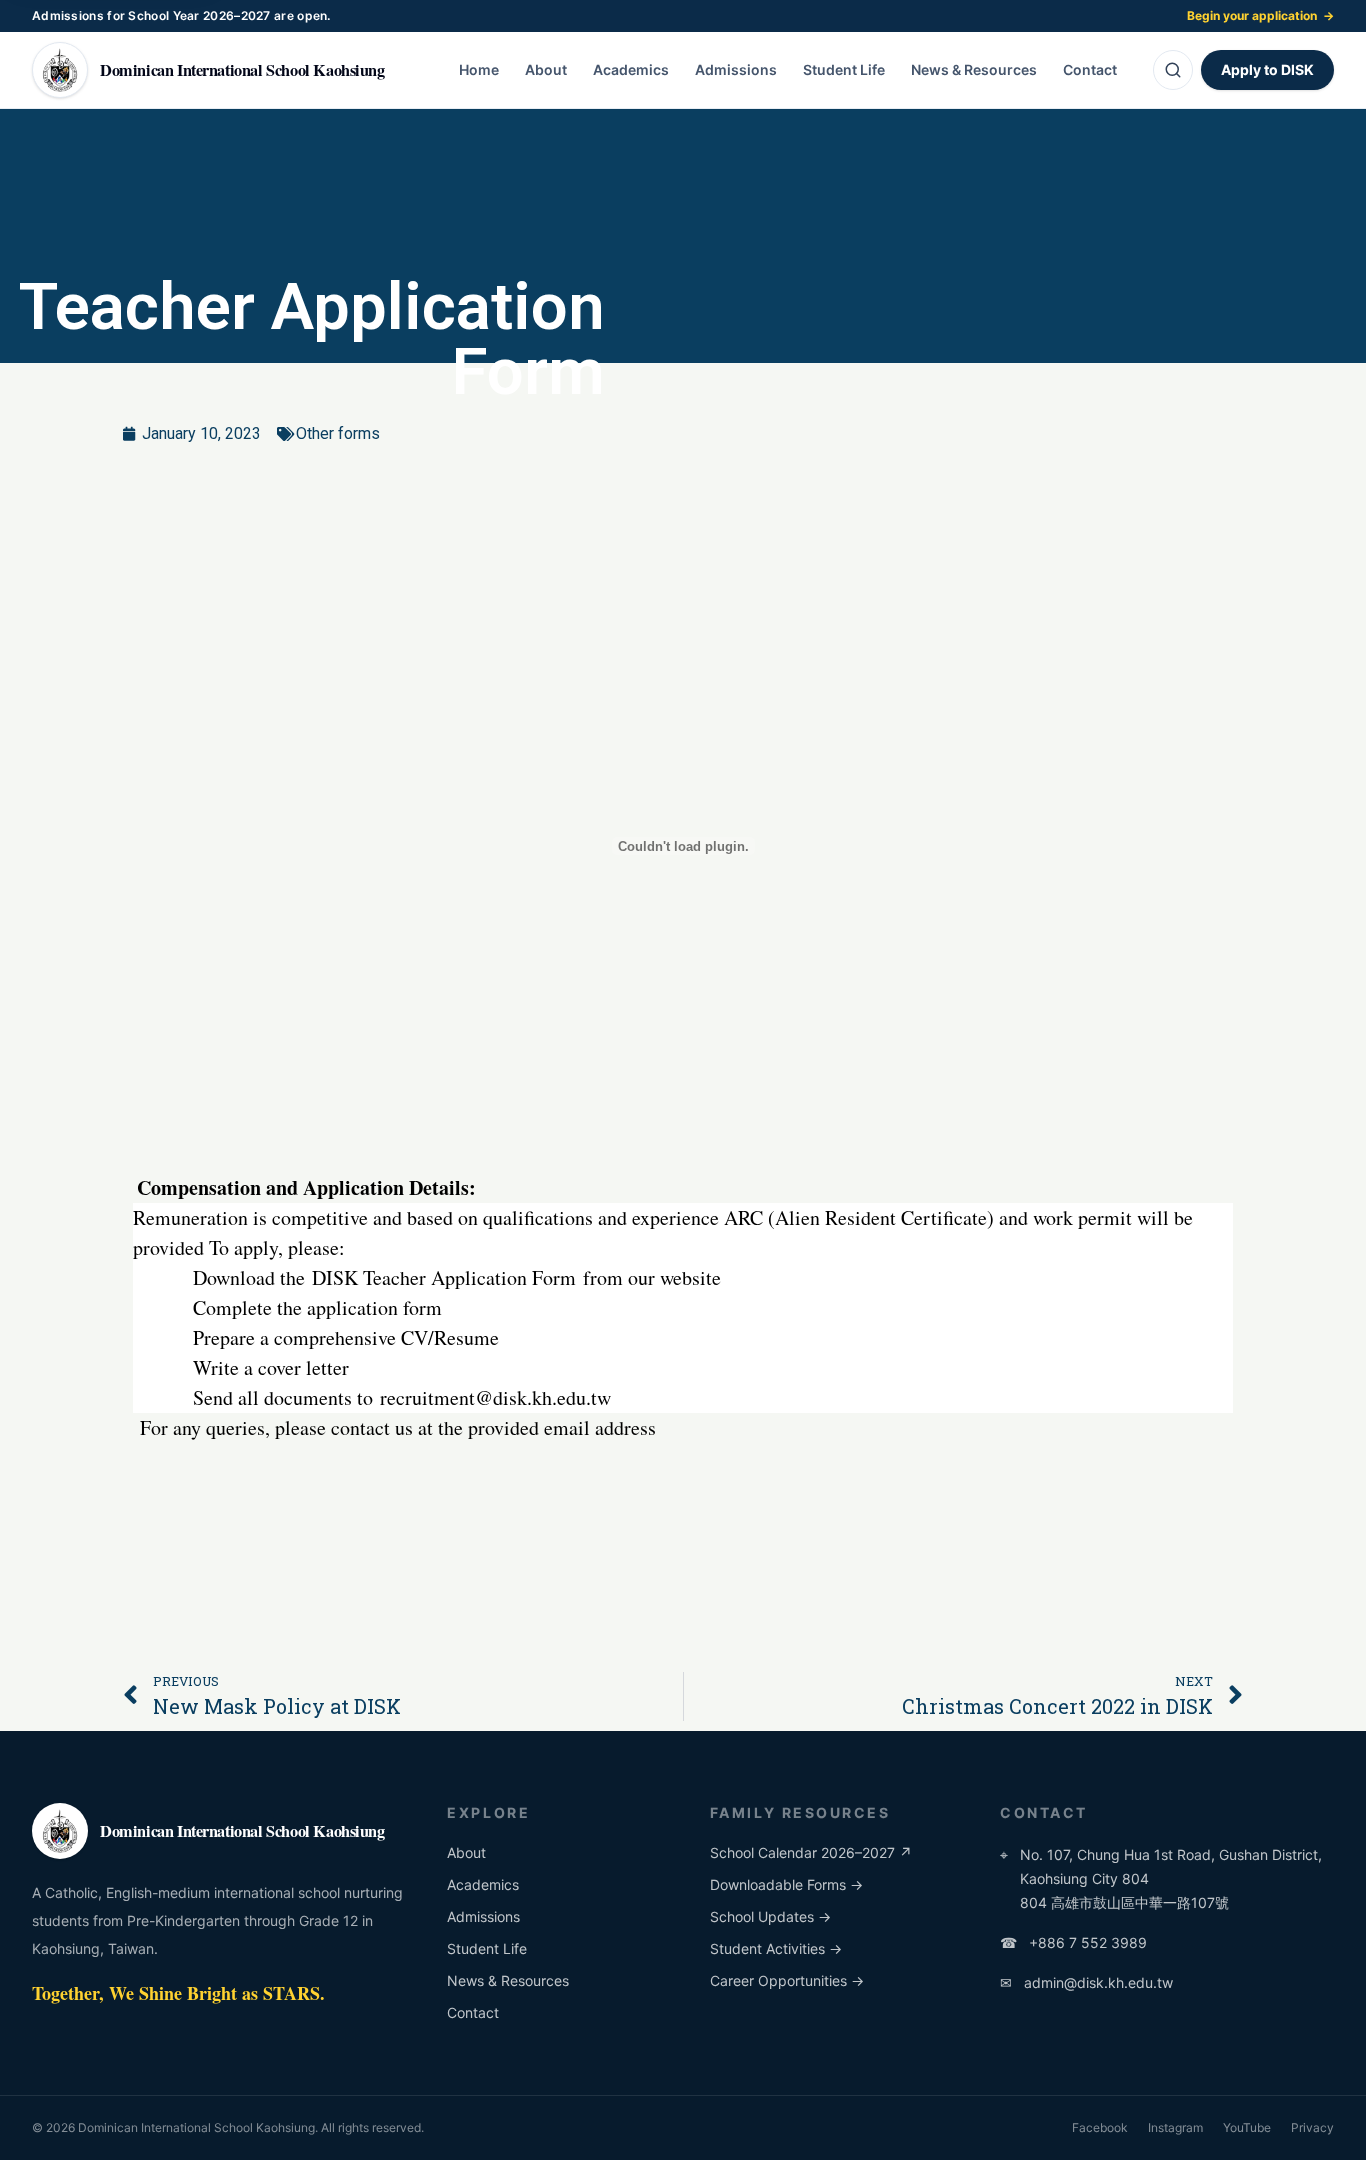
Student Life (844, 69)
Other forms (338, 433)
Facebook (1100, 2127)
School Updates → (770, 1916)
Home (479, 69)
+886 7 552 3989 (1073, 1942)
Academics (631, 69)
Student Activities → (776, 1948)
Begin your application (1260, 15)
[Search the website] (1173, 70)
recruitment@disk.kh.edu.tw (495, 1397)
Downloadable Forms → (786, 1884)
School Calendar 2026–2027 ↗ (811, 1852)
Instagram (1175, 2127)
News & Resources (974, 69)
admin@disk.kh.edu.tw (1086, 1982)
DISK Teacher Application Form (444, 1277)
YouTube (1247, 2127)
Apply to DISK (1267, 69)
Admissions (736, 69)
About (546, 69)
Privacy (1312, 2127)
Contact (1090, 69)
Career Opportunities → (787, 1980)
